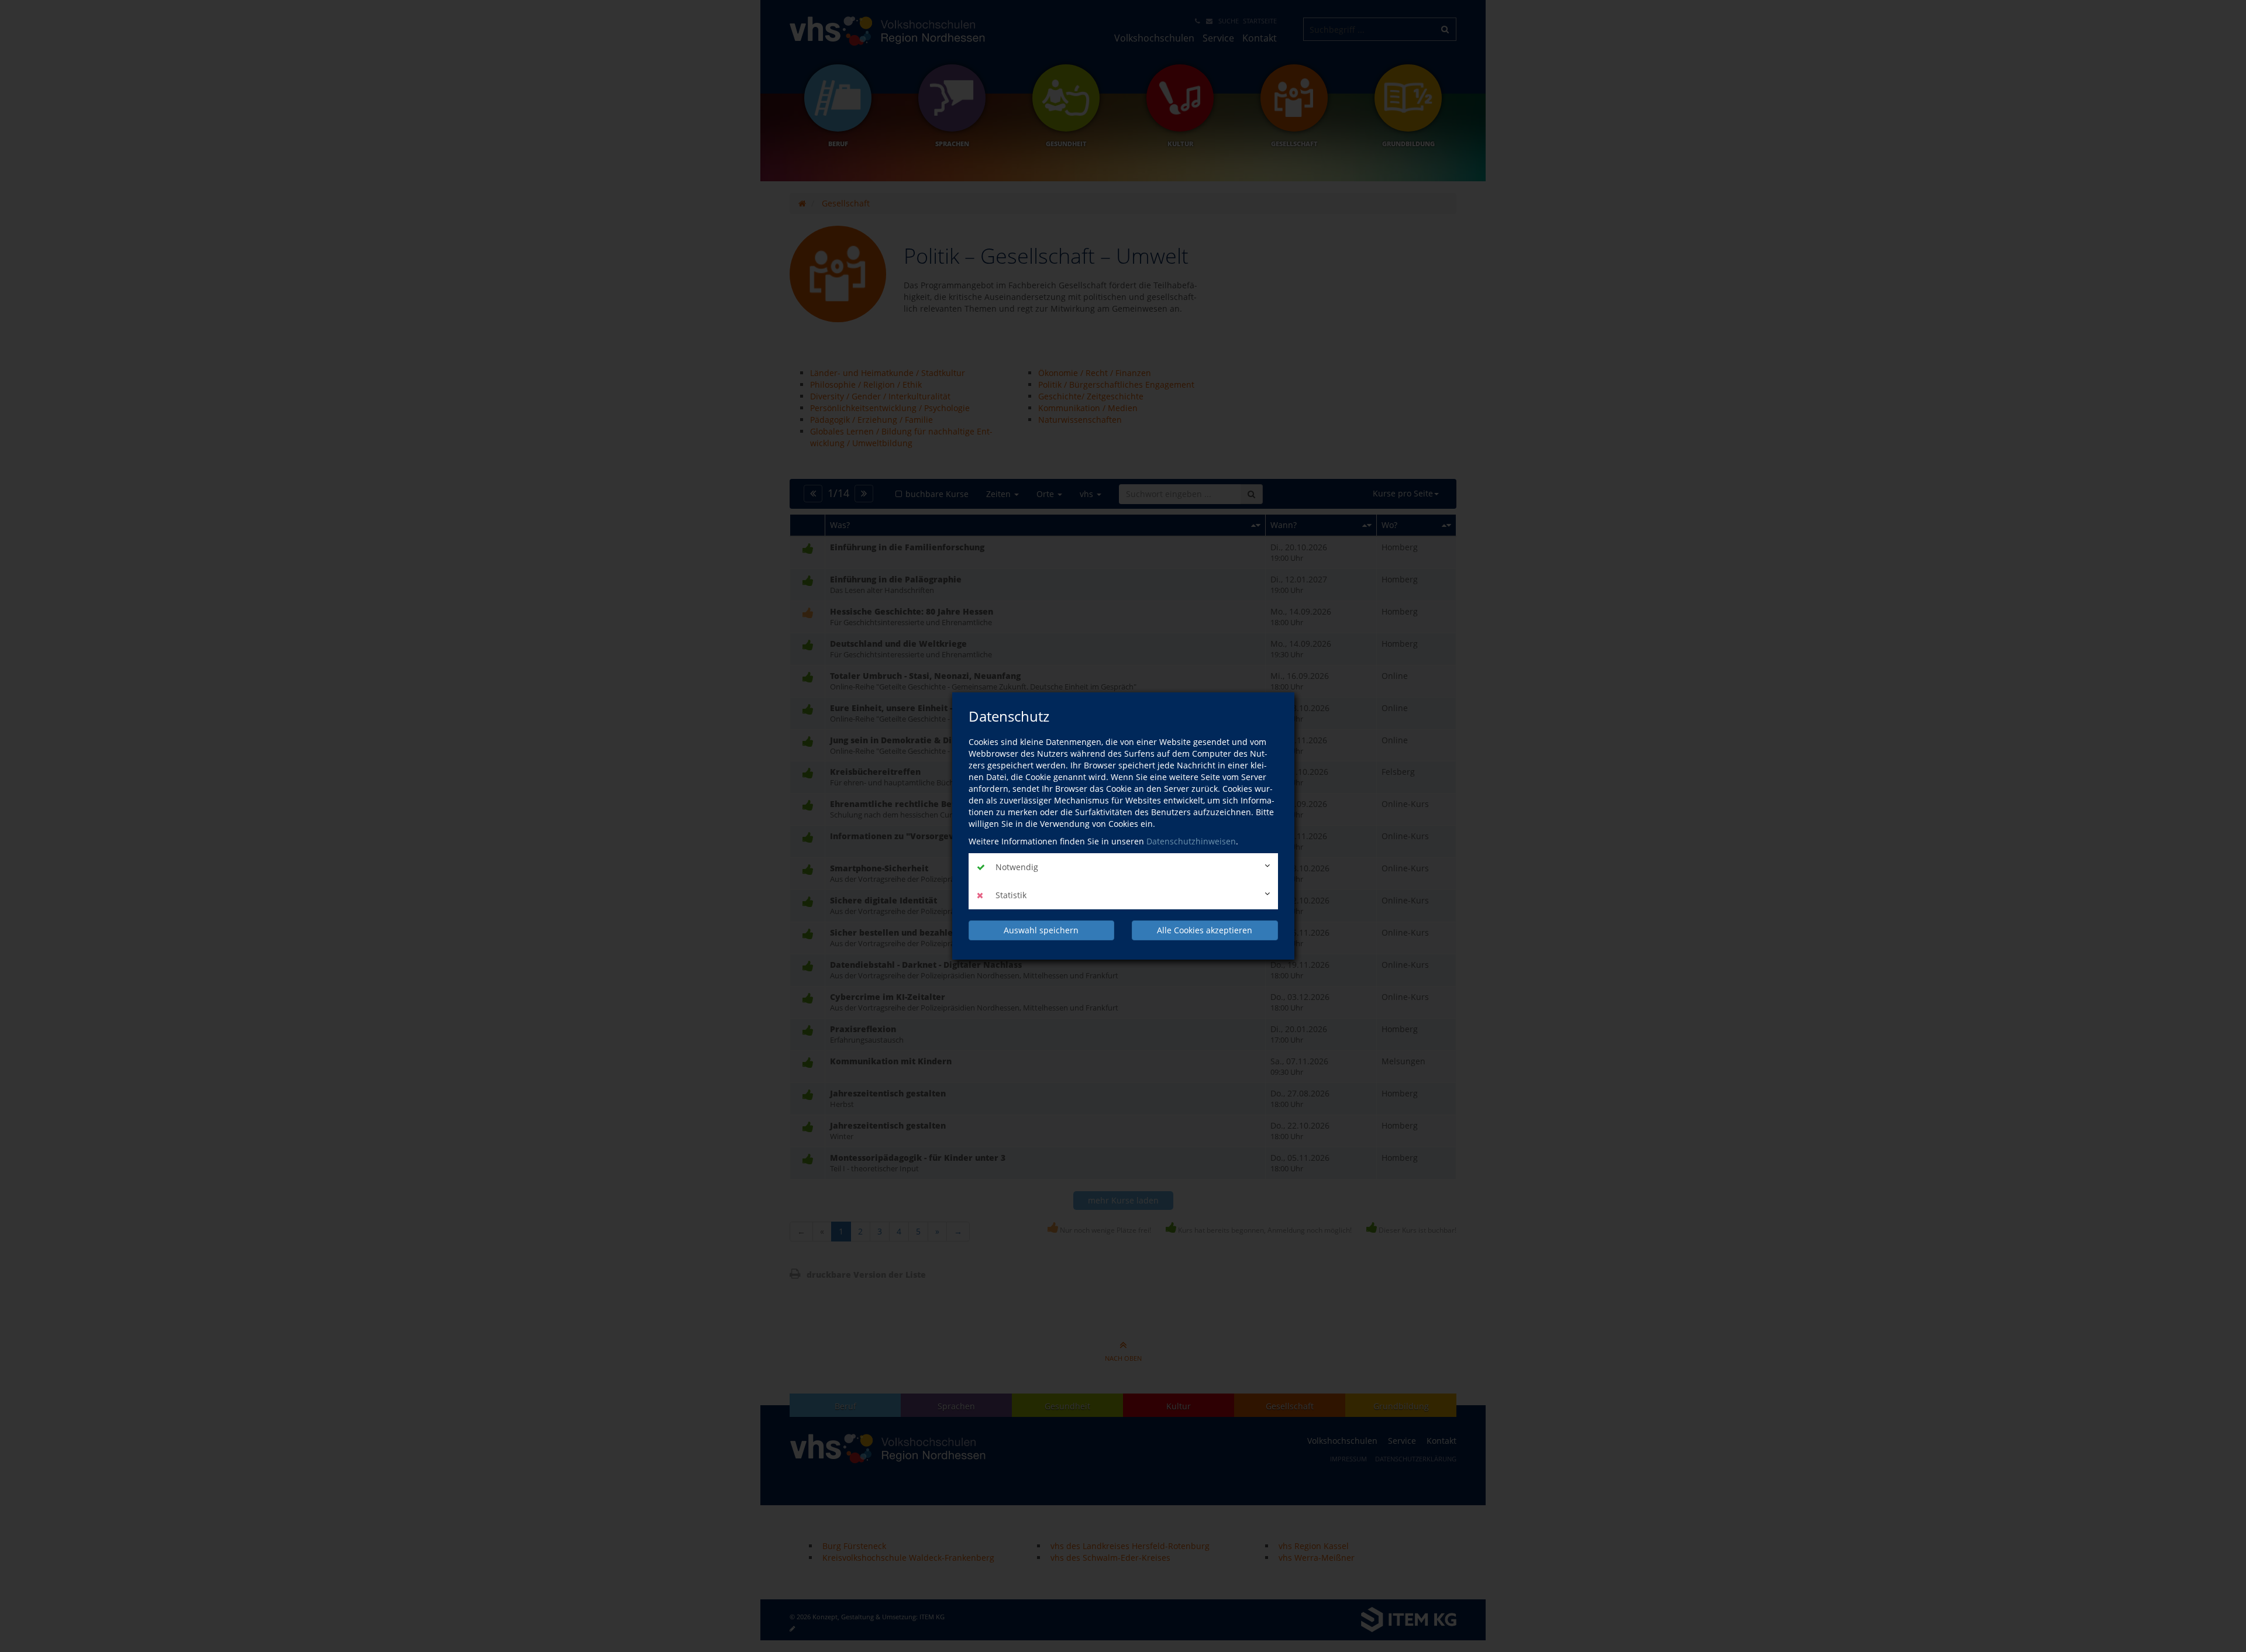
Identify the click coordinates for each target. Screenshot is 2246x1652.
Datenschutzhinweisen (1191, 841)
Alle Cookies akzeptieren (1205, 930)
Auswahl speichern (1041, 930)
